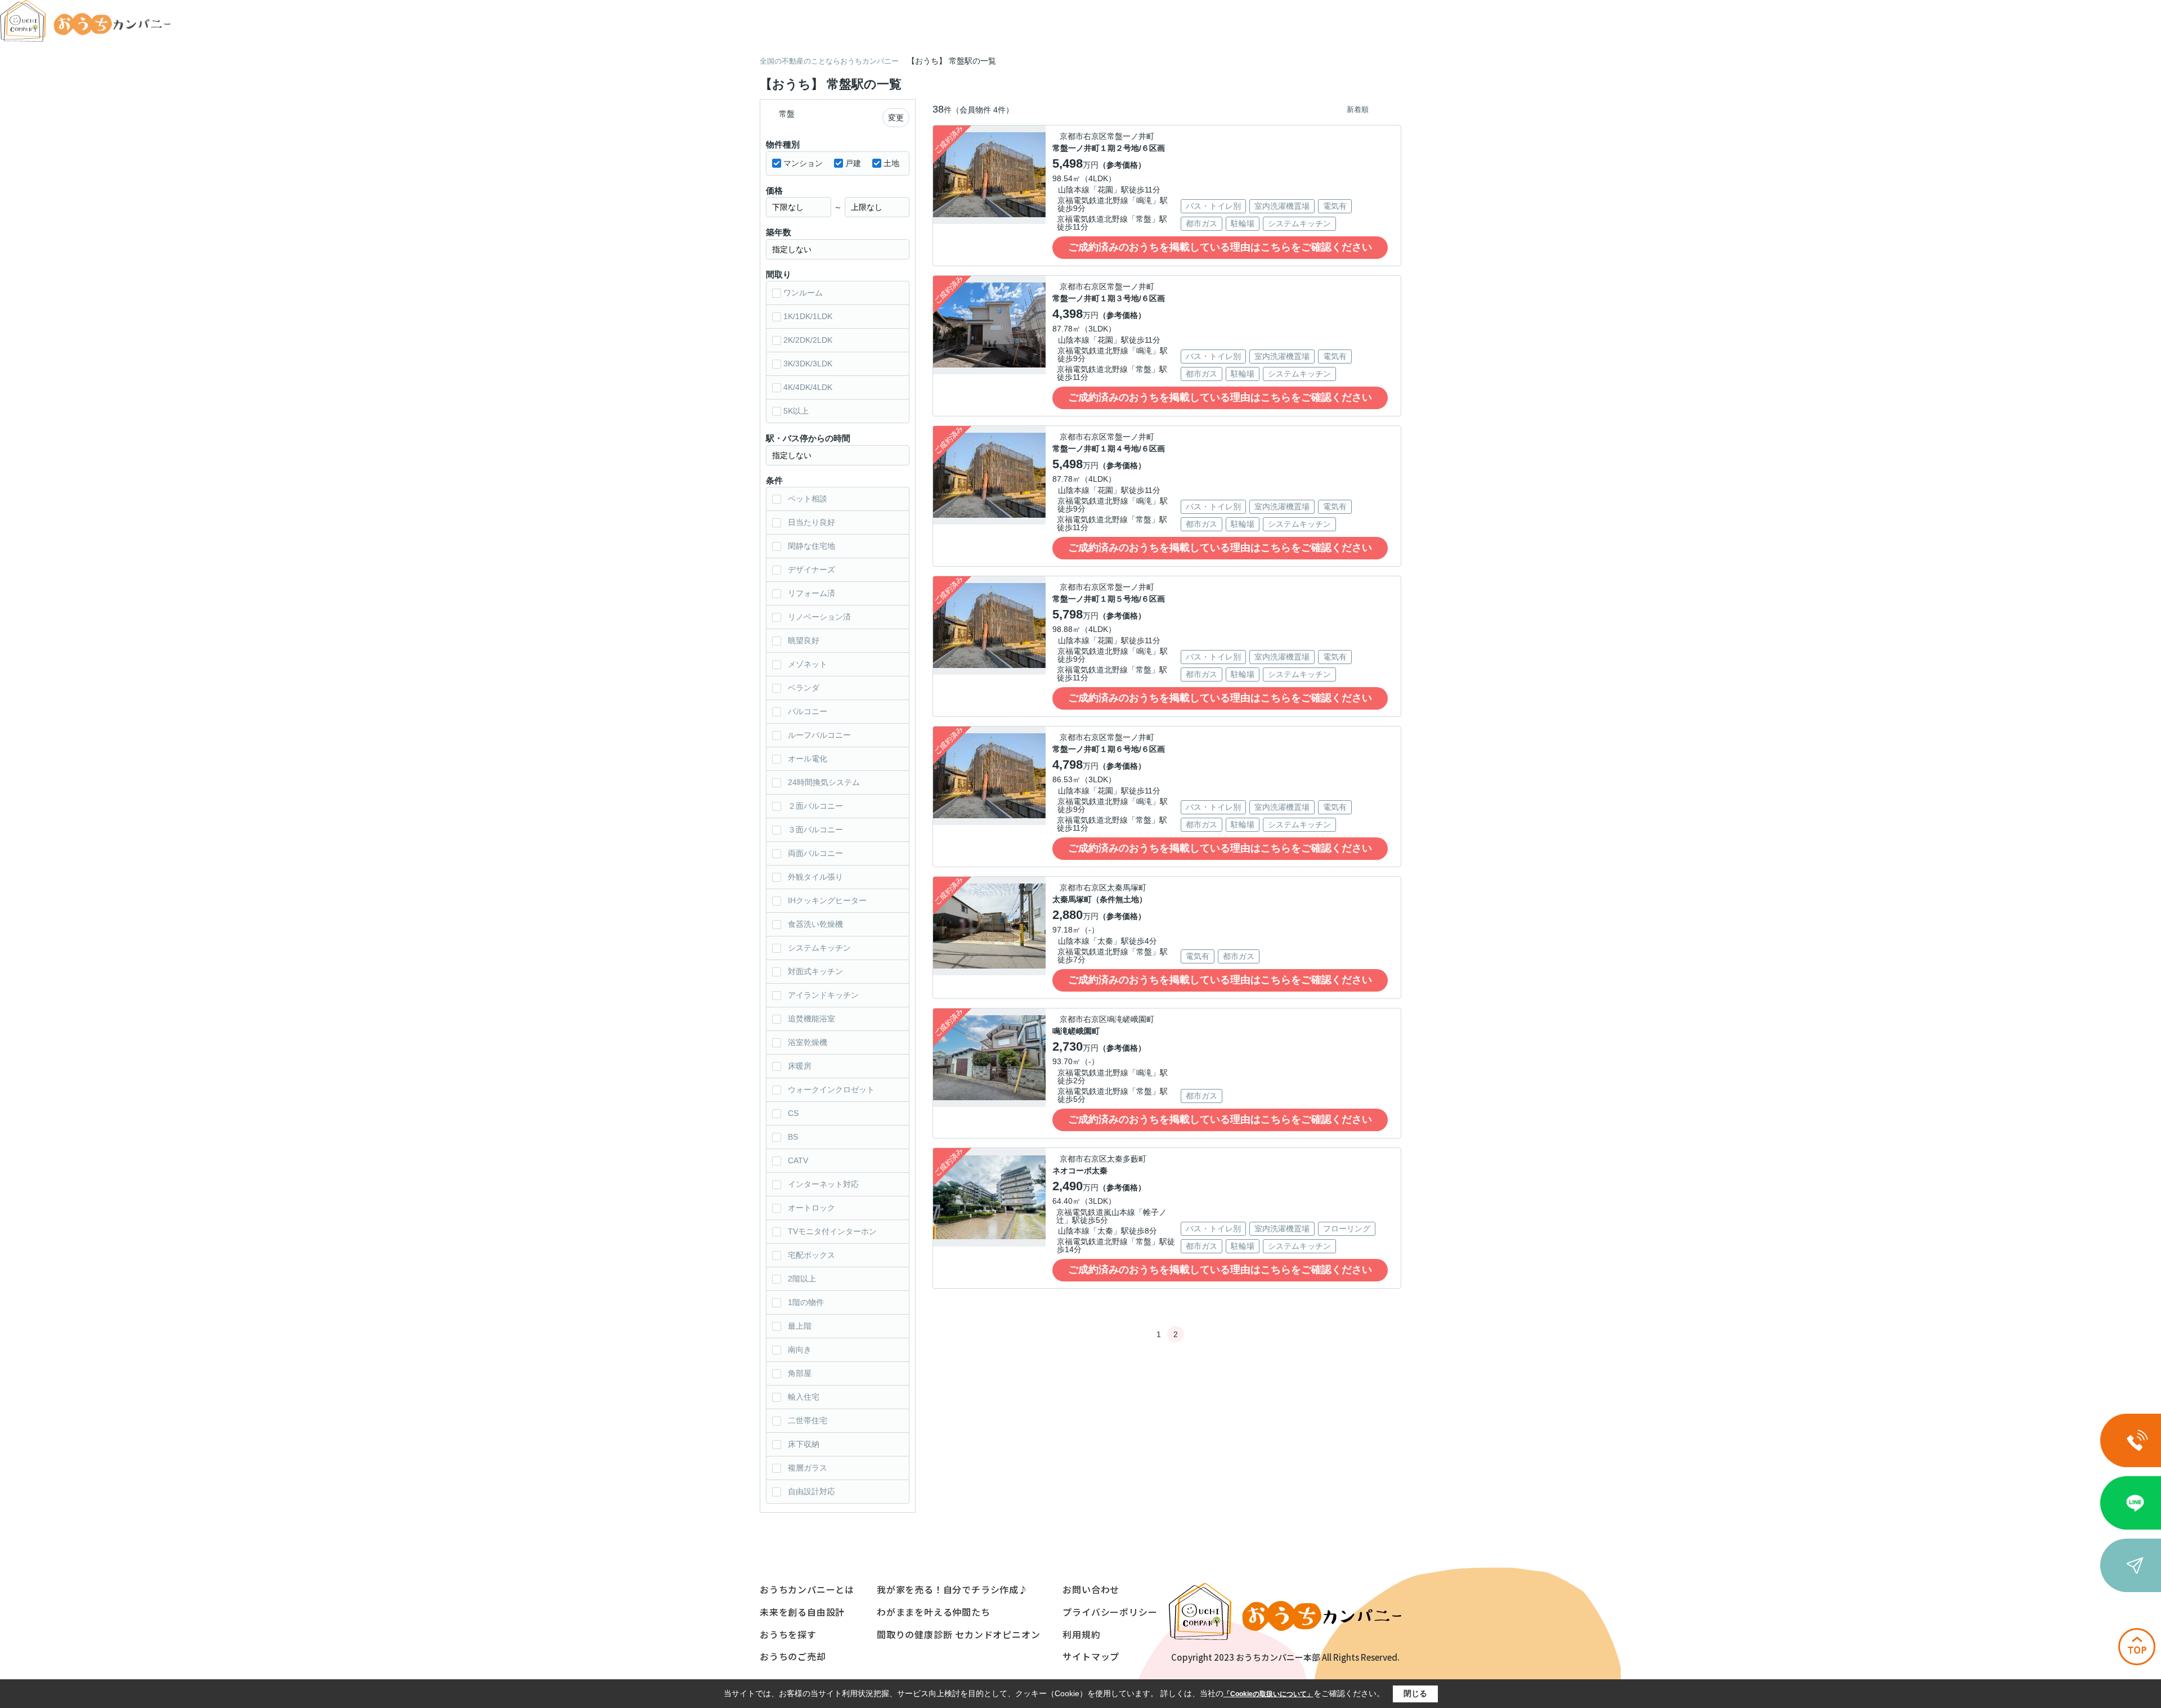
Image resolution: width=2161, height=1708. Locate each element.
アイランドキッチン (823, 995)
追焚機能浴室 (812, 1019)
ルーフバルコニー (819, 735)
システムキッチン (819, 948)
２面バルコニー (815, 806)
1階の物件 (806, 1302)
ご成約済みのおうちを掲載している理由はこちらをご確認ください (1220, 247)
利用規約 (1081, 1634)
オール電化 (808, 759)
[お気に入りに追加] (1032, 211)
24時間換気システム (824, 782)
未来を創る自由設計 (802, 1612)
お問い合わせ (1091, 1589)
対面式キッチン (815, 971)
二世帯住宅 (808, 1420)
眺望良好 (804, 640)
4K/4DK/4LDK (808, 387)
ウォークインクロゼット (831, 1090)
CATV (798, 1160)
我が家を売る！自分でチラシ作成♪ (952, 1589)
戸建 (853, 163)
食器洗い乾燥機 (815, 924)
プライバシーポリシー (1110, 1612)
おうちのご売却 (793, 1656)
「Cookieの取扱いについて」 (1268, 1694)
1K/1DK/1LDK (808, 316)
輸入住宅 (804, 1397)
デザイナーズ (812, 570)
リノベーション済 (819, 617)
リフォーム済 (812, 593)
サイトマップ (1091, 1656)
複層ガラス (808, 1468)
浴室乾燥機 (808, 1042)
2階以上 (802, 1279)
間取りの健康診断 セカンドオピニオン (958, 1634)
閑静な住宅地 (812, 546)
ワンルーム (803, 293)
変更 (896, 118)
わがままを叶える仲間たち (934, 1612)
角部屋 (800, 1373)
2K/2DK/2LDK (808, 340)
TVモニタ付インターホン (832, 1231)
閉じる (1415, 1693)
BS (793, 1137)
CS (793, 1113)
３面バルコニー (815, 830)
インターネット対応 (823, 1184)
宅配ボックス (812, 1255)
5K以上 (796, 411)
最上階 (800, 1326)
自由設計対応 (812, 1491)
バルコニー (808, 711)
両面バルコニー (815, 853)
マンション (803, 163)
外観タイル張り (815, 877)
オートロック (812, 1208)
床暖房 (800, 1066)
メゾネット (808, 664)
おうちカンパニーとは (807, 1589)
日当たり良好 (812, 522)
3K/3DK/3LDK (808, 364)
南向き (800, 1350)
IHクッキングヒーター (827, 900)
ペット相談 (808, 499)
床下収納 (804, 1444)
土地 (891, 163)
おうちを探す (788, 1634)
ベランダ (804, 688)
